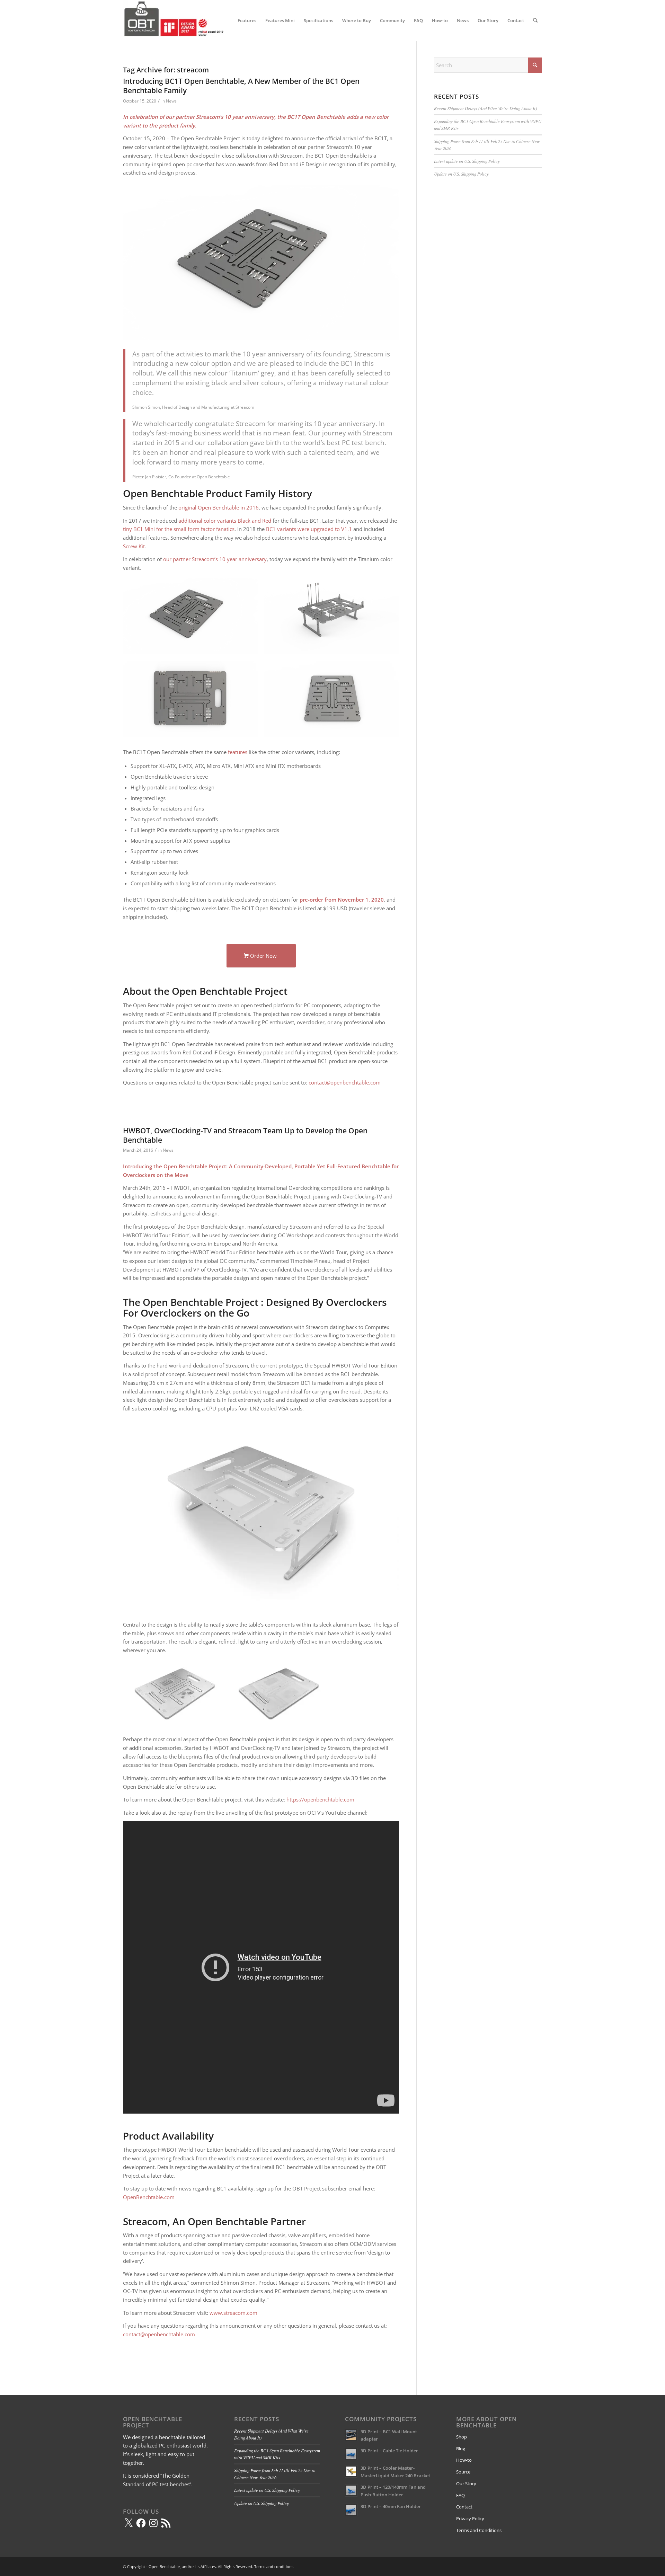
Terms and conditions (274, 2566)
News (171, 101)
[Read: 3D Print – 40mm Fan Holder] (351, 2510)
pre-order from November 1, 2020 (342, 900)
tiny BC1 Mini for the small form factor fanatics (179, 529)
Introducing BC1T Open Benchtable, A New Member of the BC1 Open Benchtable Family (241, 86)
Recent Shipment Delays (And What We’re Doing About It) (485, 108)
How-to (464, 2460)
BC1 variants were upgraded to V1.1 (309, 529)
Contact (464, 2507)
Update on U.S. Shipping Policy (461, 174)
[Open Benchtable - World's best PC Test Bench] (175, 20)
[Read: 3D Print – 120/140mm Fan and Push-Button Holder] (351, 2490)
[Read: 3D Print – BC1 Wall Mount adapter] (351, 2435)
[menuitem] (247, 20)
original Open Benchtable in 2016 (219, 507)
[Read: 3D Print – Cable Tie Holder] (351, 2454)
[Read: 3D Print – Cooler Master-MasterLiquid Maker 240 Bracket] (351, 2471)
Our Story (466, 2484)
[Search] (535, 20)
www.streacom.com (233, 2313)
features (238, 752)
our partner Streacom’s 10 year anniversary (215, 559)
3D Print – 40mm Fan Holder (391, 2506)
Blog (461, 2449)
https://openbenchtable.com (320, 1799)
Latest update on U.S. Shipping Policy (467, 161)
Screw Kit (134, 546)
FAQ (460, 2495)
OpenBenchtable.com (149, 2197)
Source (463, 2472)
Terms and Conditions (479, 2530)
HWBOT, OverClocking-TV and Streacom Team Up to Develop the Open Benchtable (245, 1135)
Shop (462, 2437)
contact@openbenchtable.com (345, 1082)
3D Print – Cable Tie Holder (389, 2451)
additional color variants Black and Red (225, 521)
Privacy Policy (470, 2519)
